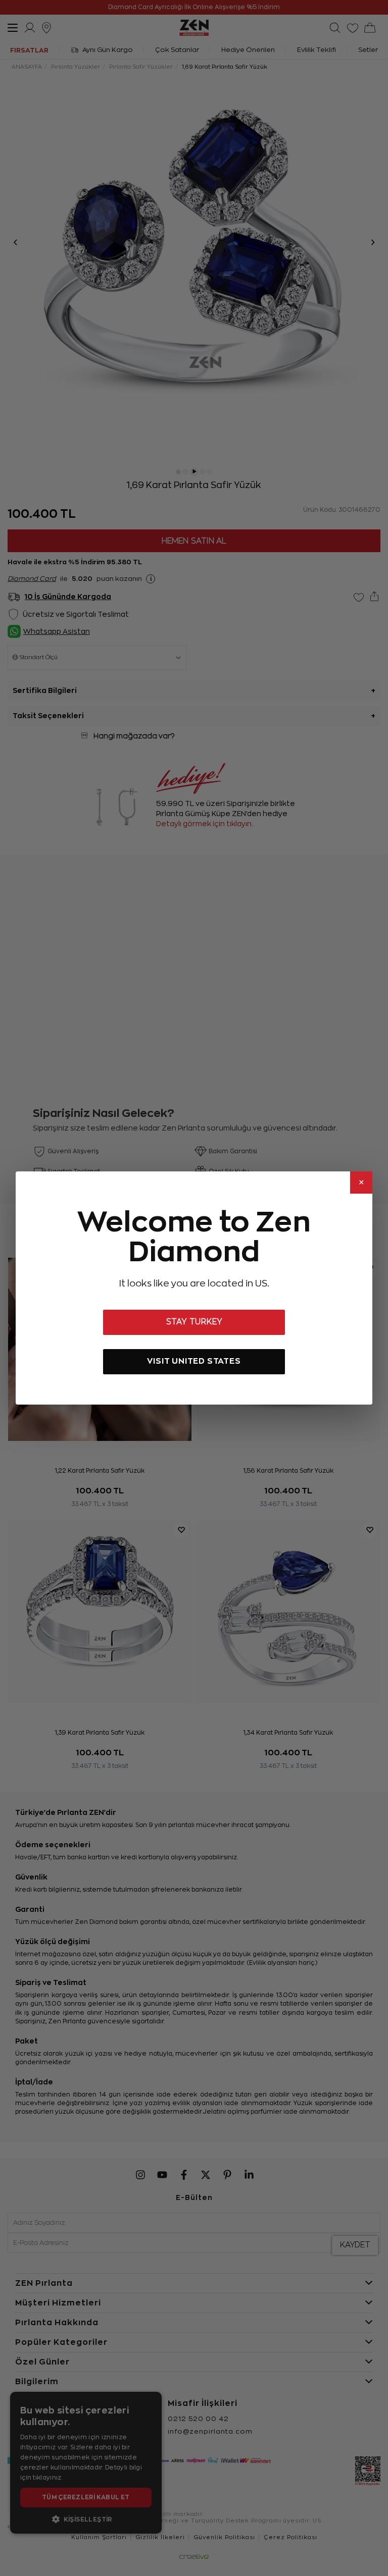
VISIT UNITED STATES (194, 1361)
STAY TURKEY (194, 1322)
